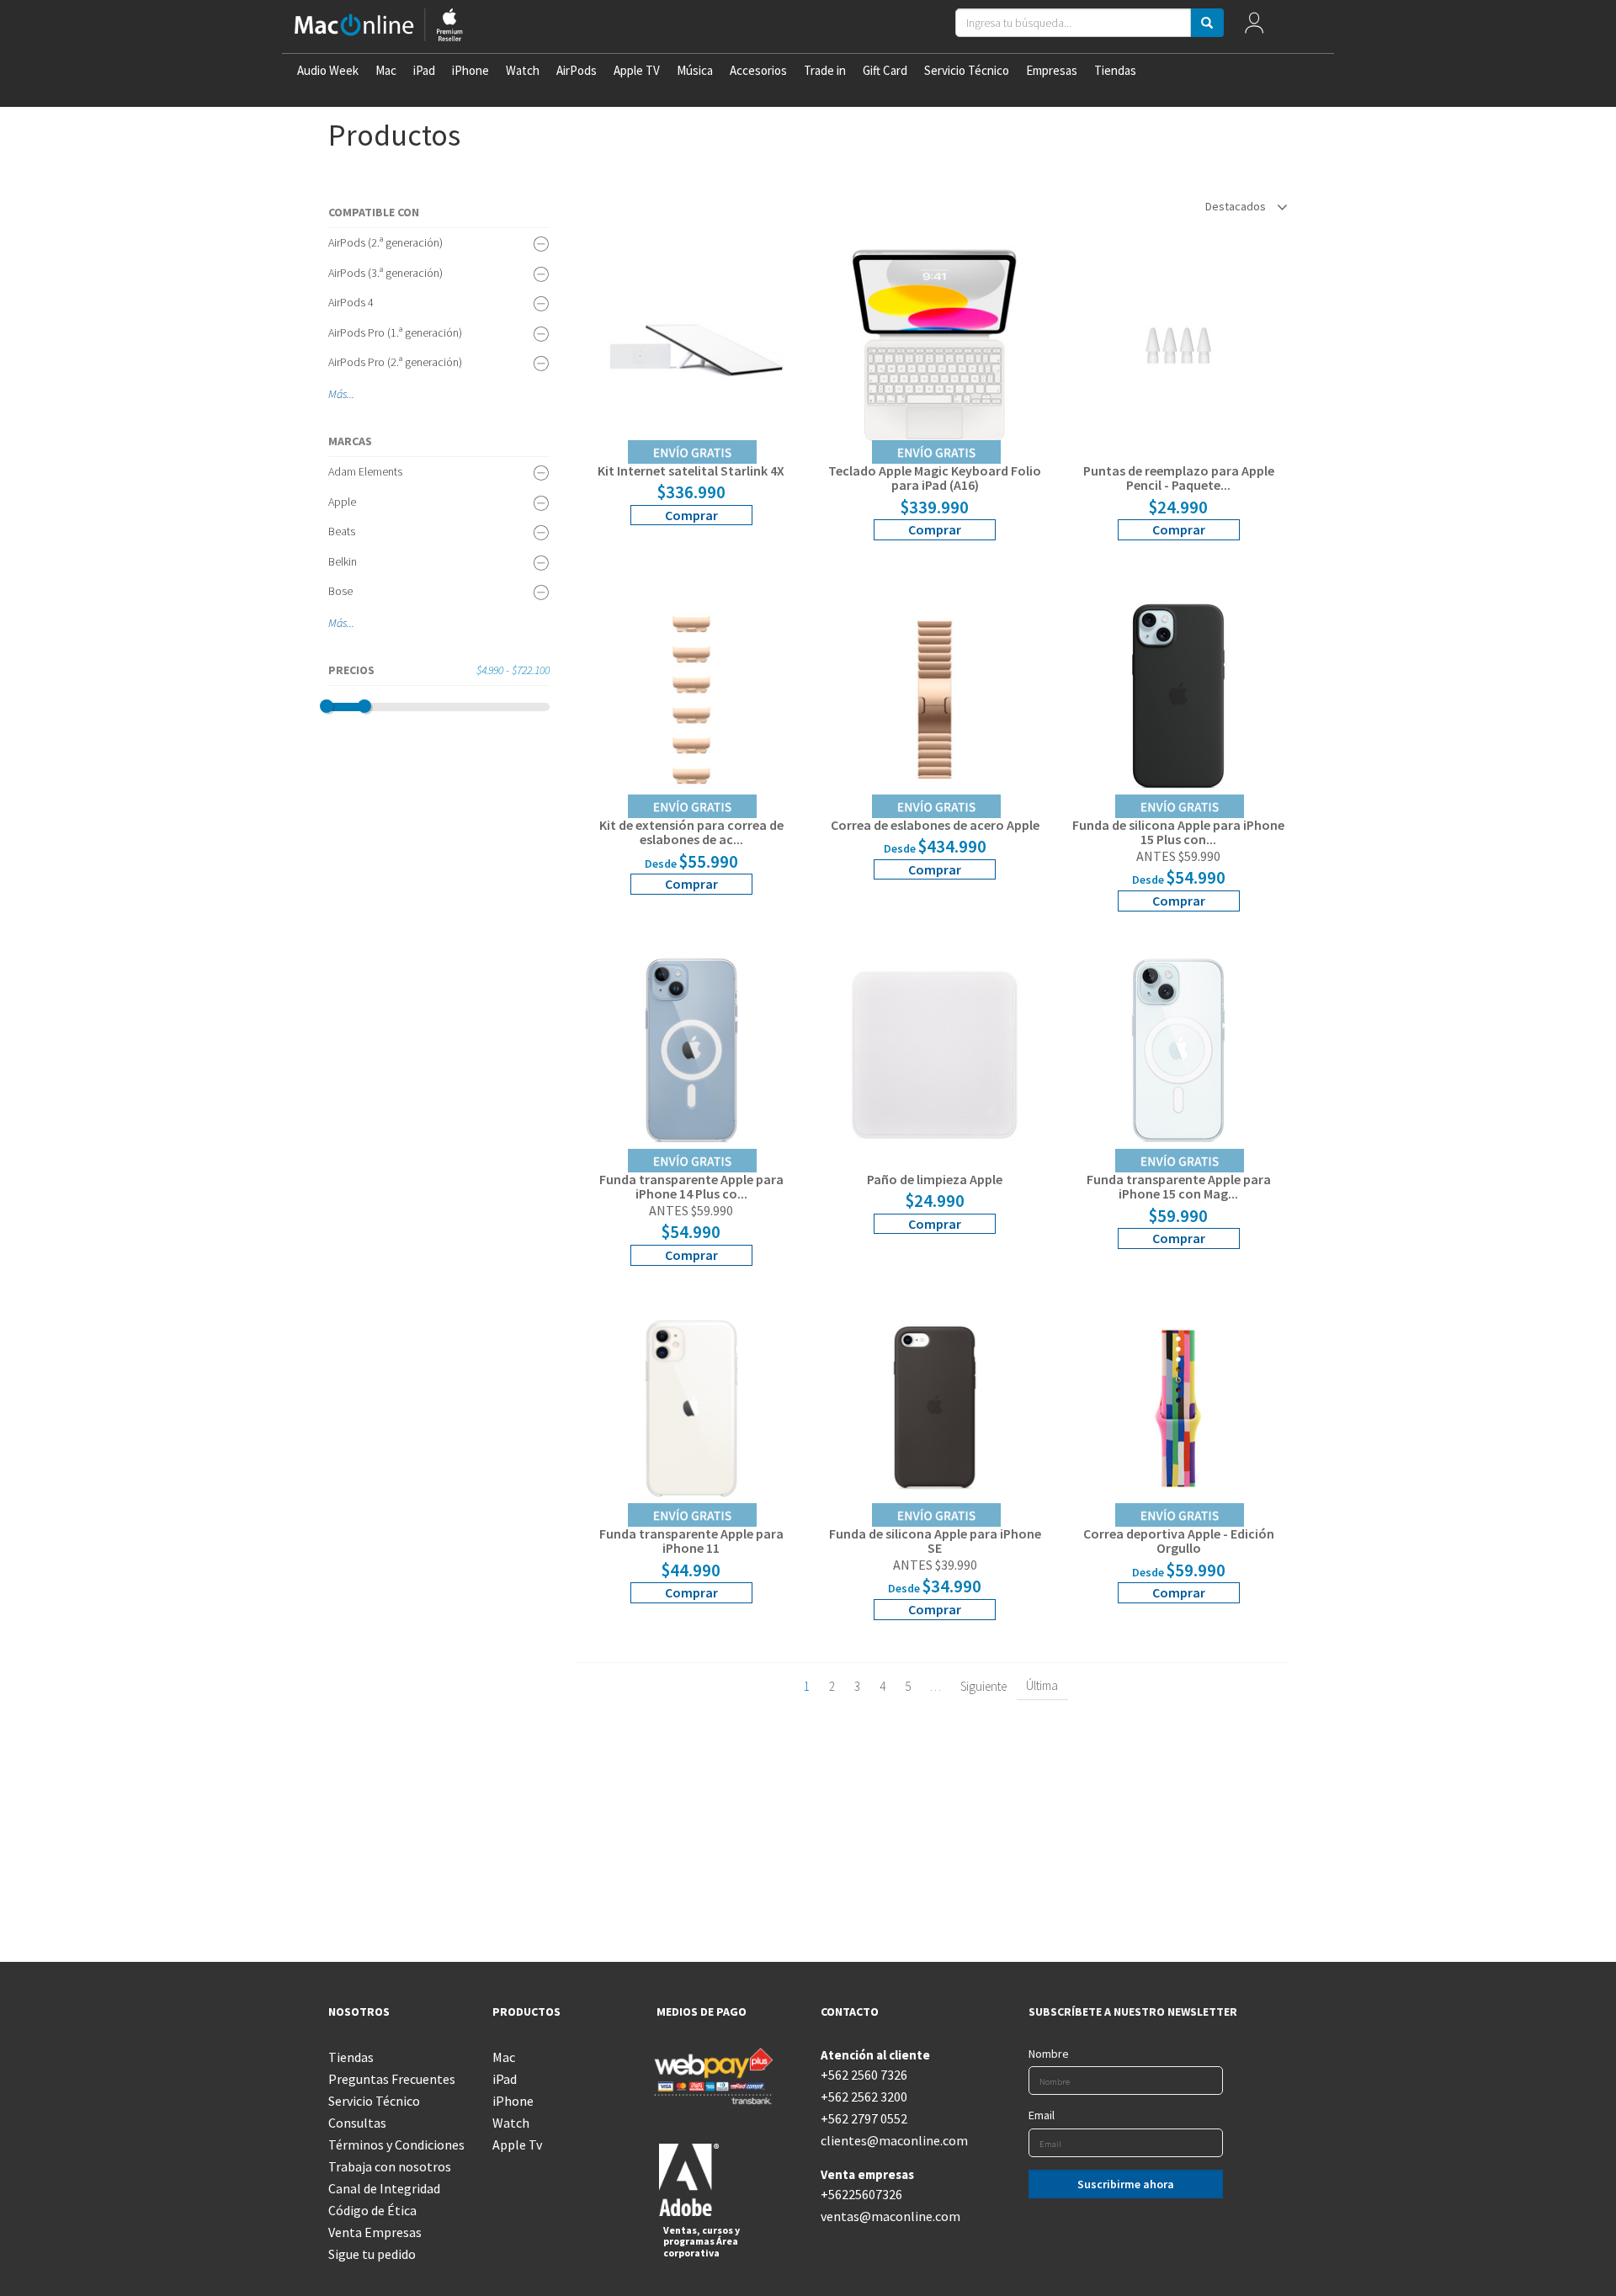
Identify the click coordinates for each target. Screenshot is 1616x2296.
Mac (386, 70)
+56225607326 (861, 2194)
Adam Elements (365, 471)
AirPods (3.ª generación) (385, 273)
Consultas (357, 2123)
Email (1042, 2115)
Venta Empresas (375, 2232)
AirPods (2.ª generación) (385, 242)
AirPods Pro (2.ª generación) (395, 362)
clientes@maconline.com (890, 2140)
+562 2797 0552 (864, 2118)
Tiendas (1115, 70)
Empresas (1052, 70)
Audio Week (328, 70)
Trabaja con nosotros (390, 2166)
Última (1042, 1685)
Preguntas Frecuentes (392, 2079)
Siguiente (983, 1686)
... (351, 394)
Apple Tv (517, 2145)
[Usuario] (1255, 27)
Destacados (1237, 206)
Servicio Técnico (967, 70)
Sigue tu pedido (372, 2254)
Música (695, 70)
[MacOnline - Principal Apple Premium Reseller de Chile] (379, 27)
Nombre (1049, 2054)
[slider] (327, 706)
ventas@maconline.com (890, 2216)
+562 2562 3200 (864, 2097)
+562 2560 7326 (864, 2075)
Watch (523, 70)
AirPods (577, 70)
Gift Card (885, 70)
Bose (340, 591)
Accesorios (758, 70)
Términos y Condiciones (396, 2145)
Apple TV (637, 70)
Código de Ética (372, 2210)
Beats (342, 531)
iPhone (470, 70)
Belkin (343, 561)
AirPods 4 (351, 302)
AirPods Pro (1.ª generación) (395, 332)
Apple (342, 502)
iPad (424, 70)
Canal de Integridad (384, 2188)
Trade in (825, 70)
